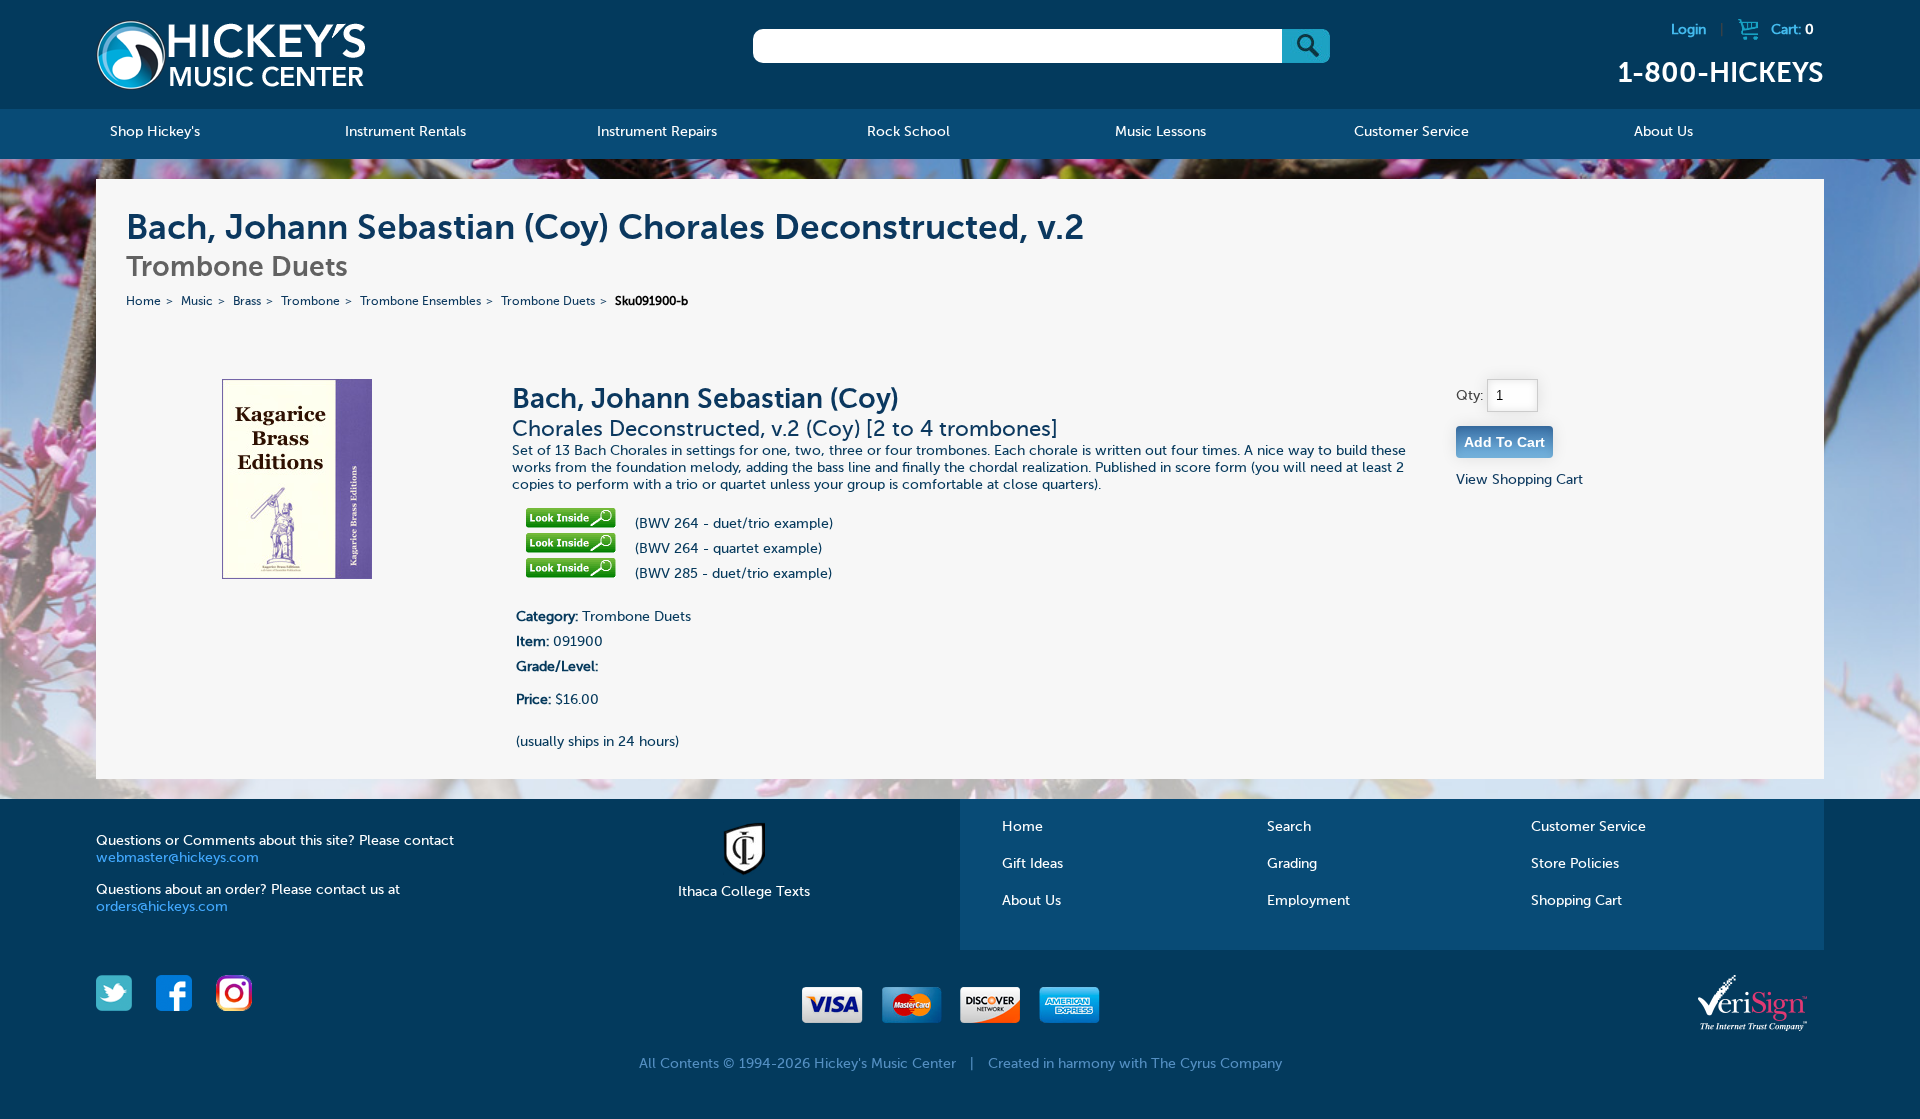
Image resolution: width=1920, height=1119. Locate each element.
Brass (247, 302)
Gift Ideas (1032, 864)
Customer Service (1588, 827)
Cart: (1792, 30)
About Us (1031, 901)
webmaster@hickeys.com (177, 858)
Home (143, 302)
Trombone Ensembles (420, 302)
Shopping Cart (1576, 901)
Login (1688, 30)
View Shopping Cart (1519, 480)
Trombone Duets (548, 302)
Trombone (310, 302)
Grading (1292, 864)
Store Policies (1575, 864)
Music (197, 302)
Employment (1308, 901)
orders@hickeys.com (162, 907)
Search (1289, 827)
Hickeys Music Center (231, 55)
